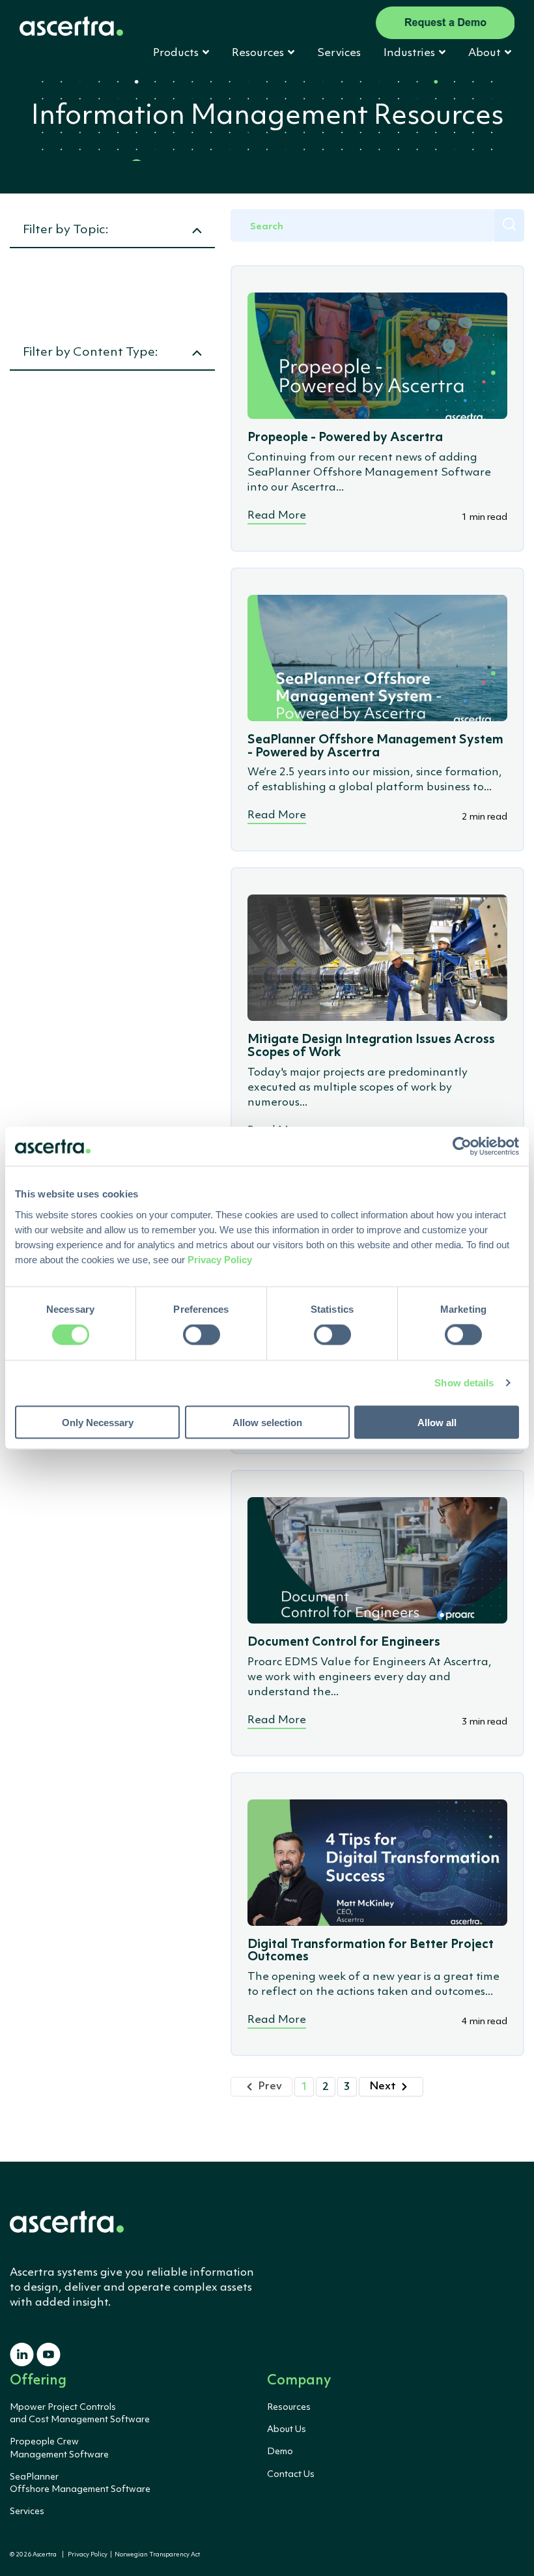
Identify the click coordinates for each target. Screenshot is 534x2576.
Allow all (437, 1422)
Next (383, 2086)
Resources (289, 2407)
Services (339, 53)
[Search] (509, 225)
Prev (270, 2086)
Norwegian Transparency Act (156, 2555)
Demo (280, 2452)
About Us (287, 2429)
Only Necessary (98, 1422)
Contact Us (291, 2474)
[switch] (202, 1335)
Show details (464, 1383)
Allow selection (267, 1422)
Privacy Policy (88, 2555)
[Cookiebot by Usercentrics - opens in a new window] (462, 1147)
